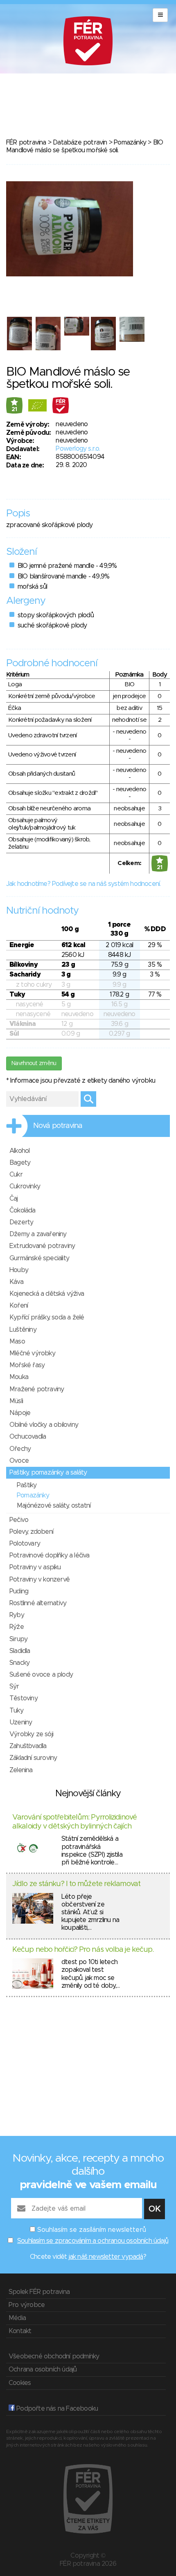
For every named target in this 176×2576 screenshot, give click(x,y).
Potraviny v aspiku (35, 1567)
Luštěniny (23, 1330)
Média (17, 2318)
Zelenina (21, 1770)
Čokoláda (23, 1210)
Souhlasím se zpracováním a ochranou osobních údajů (93, 2241)
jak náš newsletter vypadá (106, 2257)
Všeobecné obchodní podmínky (54, 2356)
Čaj (14, 1199)
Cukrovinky (25, 1186)
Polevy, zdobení (31, 1532)
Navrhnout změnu (34, 1063)
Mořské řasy (27, 1365)
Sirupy (18, 1639)
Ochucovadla (28, 1437)
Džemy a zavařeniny (38, 1234)
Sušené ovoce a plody (41, 1675)
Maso (17, 1341)
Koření (19, 1306)
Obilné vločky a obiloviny (44, 1425)
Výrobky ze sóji (31, 1734)
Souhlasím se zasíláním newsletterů (92, 2230)
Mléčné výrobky (32, 1353)
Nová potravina (58, 1126)
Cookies (20, 2383)
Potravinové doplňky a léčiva (50, 1555)
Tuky (16, 1711)
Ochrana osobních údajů (43, 2369)
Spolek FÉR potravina (39, 2292)
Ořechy (20, 1449)
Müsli (16, 1401)
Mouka (19, 1377)
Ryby (17, 1615)
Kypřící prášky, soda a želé (47, 1317)
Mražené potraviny (37, 1389)
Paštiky (27, 1485)
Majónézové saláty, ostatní (54, 1506)
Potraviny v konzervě (39, 1579)
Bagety (20, 1163)
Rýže (17, 1627)
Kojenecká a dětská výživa (47, 1294)
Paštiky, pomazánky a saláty (48, 1473)
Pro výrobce (27, 2305)
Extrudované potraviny (42, 1246)
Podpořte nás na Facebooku (56, 2409)
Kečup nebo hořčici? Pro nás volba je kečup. (83, 1950)
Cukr (16, 1175)
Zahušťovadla (28, 1746)
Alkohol (19, 1151)
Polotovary (25, 1544)
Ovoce (19, 1461)
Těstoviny (24, 1698)
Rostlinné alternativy (38, 1603)
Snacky (19, 1663)
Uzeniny (21, 1722)
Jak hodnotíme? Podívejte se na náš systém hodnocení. (83, 884)
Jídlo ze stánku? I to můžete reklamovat (76, 1884)
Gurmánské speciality (39, 1258)
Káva (16, 1282)
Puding (19, 1591)
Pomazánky (130, 142)
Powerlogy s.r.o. (78, 449)
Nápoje (20, 1413)
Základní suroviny (33, 1758)
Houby (19, 1270)
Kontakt (20, 2331)
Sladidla (20, 1651)
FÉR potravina (26, 142)
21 (14, 409)
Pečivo (19, 1520)
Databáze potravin (80, 142)
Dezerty (21, 1222)
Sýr (14, 1686)
